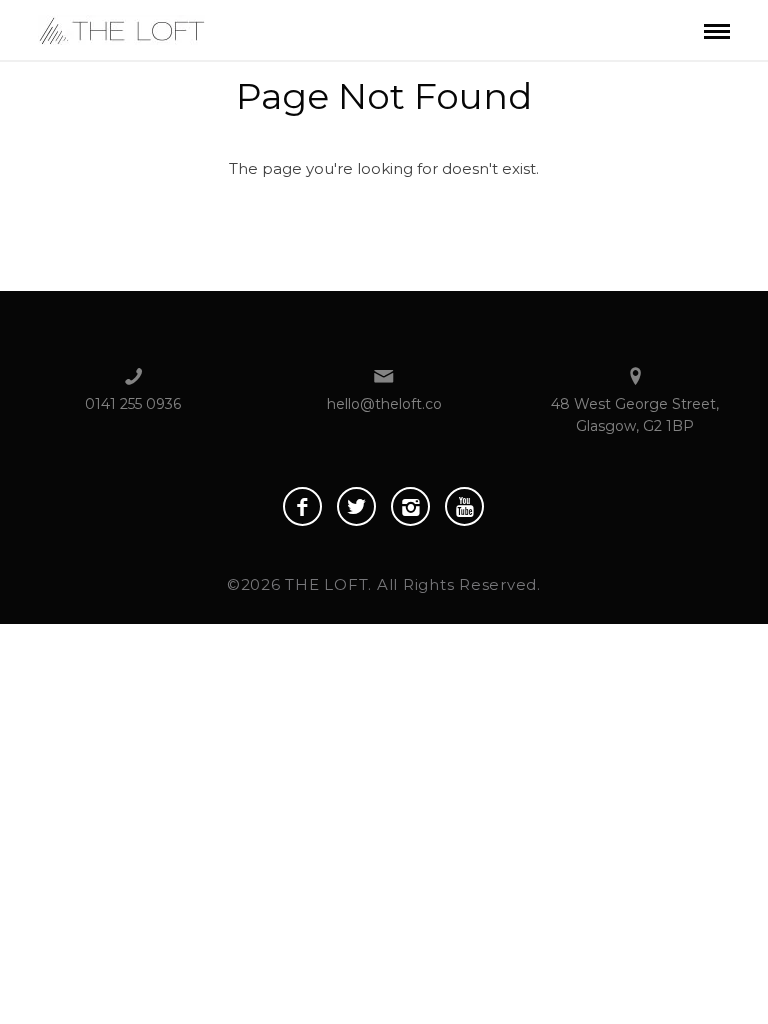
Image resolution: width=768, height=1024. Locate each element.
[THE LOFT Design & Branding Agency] (121, 28)
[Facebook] (302, 506)
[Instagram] (410, 506)
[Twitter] (356, 506)
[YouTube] (464, 506)
